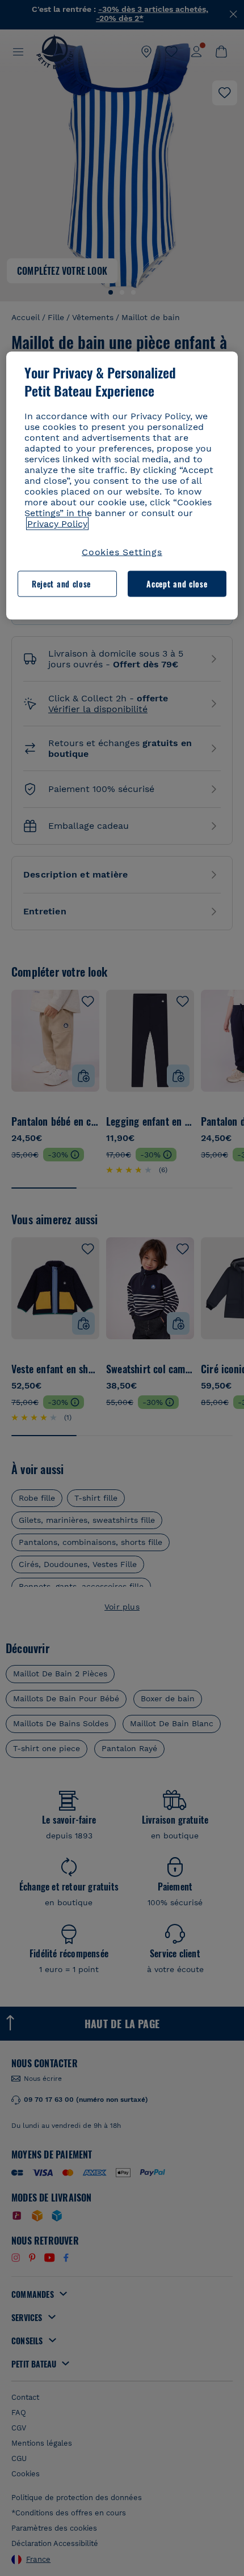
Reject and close (61, 584)
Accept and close (177, 584)
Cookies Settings (122, 552)
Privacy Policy (57, 524)
